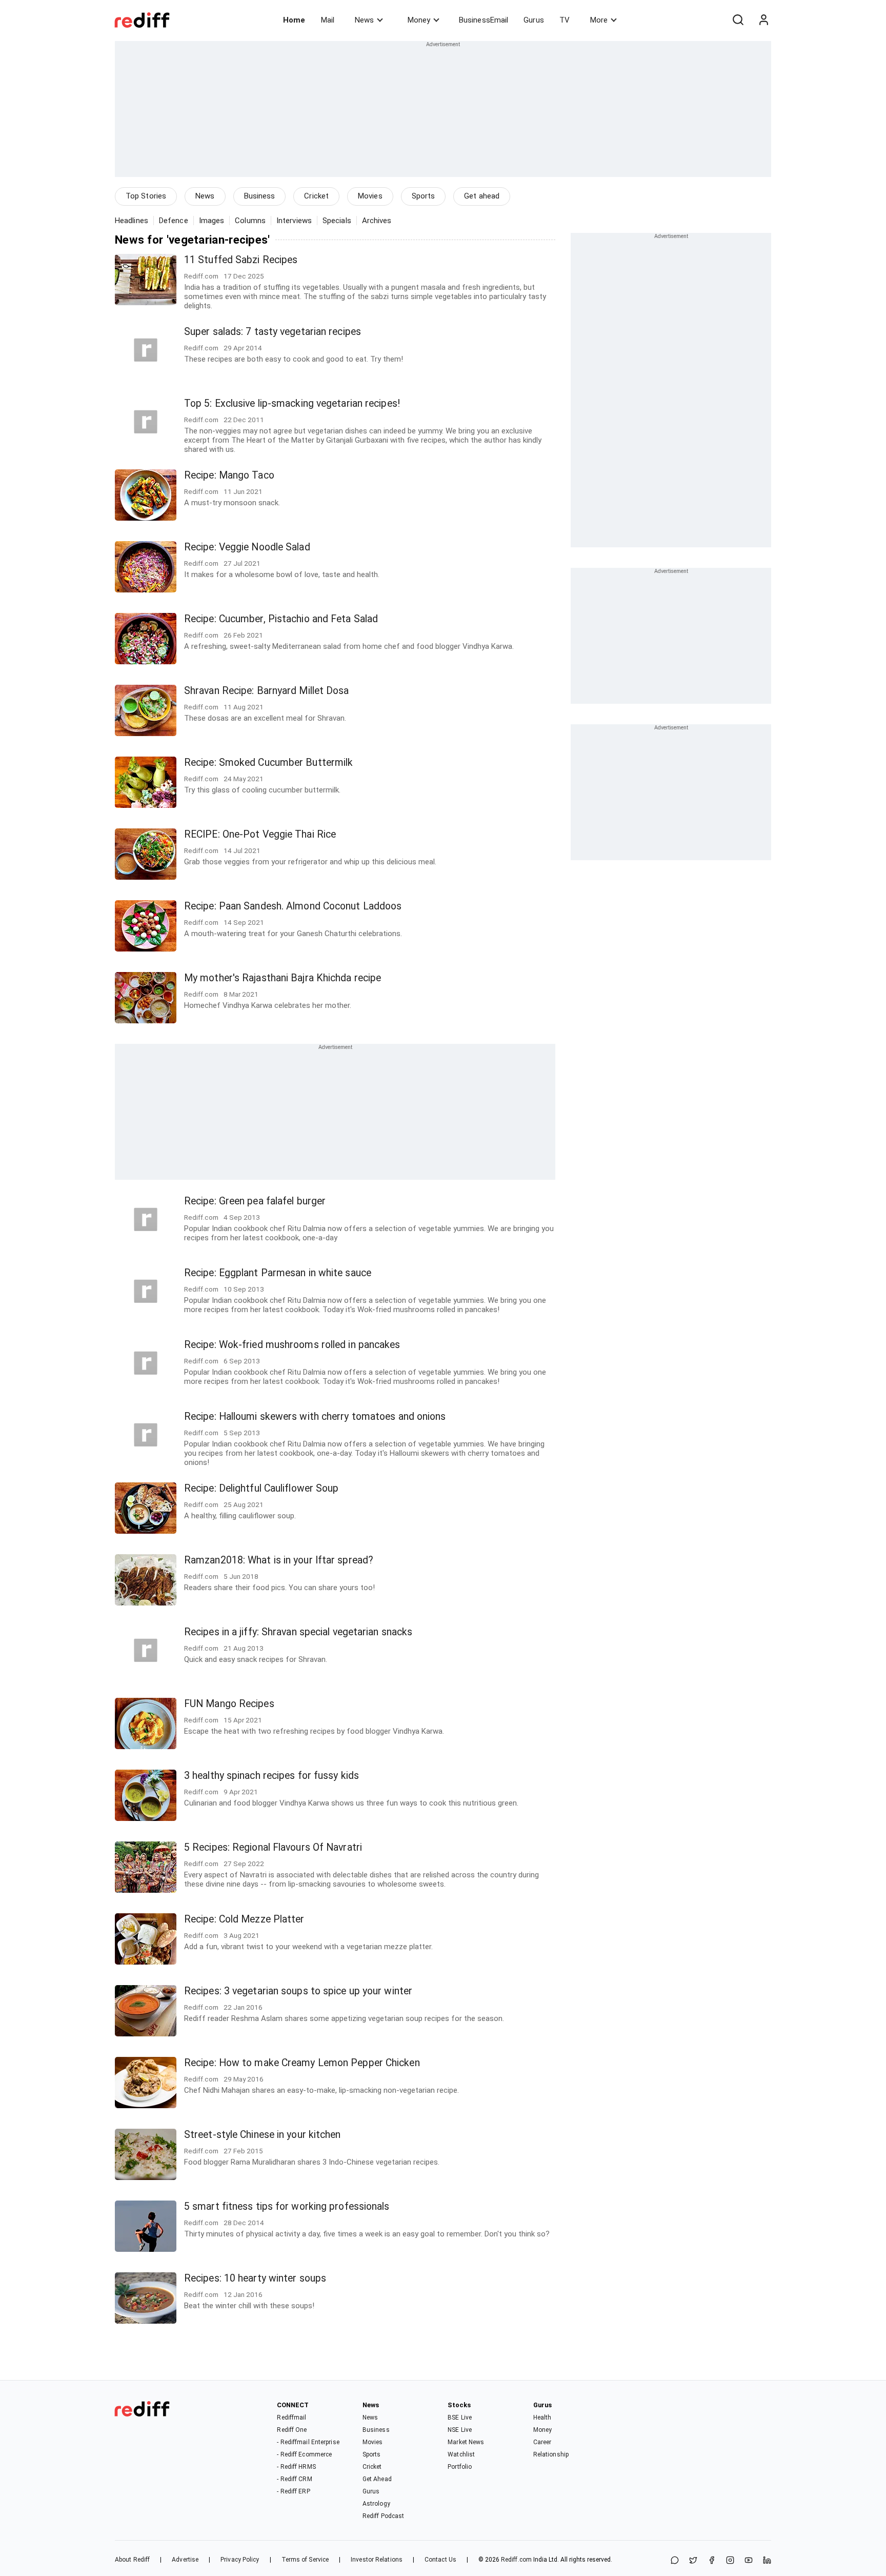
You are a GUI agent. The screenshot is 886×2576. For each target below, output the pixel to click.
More (599, 20)
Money (419, 20)
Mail (328, 20)
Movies (370, 196)
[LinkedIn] (767, 2561)
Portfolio (460, 2467)
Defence (174, 221)
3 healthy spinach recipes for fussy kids (271, 1776)
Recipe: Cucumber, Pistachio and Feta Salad (281, 619)
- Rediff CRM (294, 2479)
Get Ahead (377, 2479)
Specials (337, 221)
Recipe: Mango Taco (229, 475)
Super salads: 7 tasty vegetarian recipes (273, 332)
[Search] (738, 20)
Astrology (376, 2504)
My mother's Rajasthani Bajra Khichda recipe (283, 978)
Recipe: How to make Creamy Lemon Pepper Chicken (302, 2063)
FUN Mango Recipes (229, 1704)
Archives (377, 221)
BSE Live (460, 2418)
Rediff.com (516, 2560)
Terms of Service (305, 2560)
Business (260, 196)
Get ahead (482, 196)
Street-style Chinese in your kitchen (263, 2135)
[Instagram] (730, 2561)
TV (565, 20)
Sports (424, 196)
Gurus (534, 20)
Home (294, 20)
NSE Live (460, 2430)
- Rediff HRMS (296, 2467)
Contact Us (440, 2560)
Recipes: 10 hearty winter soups (255, 2278)
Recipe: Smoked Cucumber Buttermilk (268, 762)
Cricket (316, 196)
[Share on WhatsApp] (675, 2561)
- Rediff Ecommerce (304, 2454)
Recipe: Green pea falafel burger (255, 1201)
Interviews (294, 221)
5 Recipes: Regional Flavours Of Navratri (273, 1847)
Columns (250, 221)
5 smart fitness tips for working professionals (287, 2206)
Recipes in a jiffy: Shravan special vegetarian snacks (298, 1632)
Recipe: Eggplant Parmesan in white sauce (278, 1273)
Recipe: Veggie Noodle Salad (247, 547)
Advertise (185, 2560)
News (364, 20)
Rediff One (292, 2430)
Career (542, 2442)
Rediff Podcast (383, 2516)
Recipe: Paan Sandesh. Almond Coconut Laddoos (293, 906)
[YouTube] (749, 2561)
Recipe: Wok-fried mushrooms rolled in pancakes (292, 1345)
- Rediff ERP (293, 2491)
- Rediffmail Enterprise (308, 2442)
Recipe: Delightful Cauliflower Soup (261, 1488)
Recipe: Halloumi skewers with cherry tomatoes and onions (315, 1416)
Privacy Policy (240, 2560)
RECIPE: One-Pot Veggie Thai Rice (260, 834)
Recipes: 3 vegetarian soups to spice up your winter (298, 1991)
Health (542, 2418)
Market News (466, 2442)
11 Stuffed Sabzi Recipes (241, 260)
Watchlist (461, 2454)
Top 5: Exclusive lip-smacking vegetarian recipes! (292, 403)
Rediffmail (291, 2418)
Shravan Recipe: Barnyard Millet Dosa (267, 691)
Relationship (551, 2454)
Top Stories (146, 196)
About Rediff (132, 2560)
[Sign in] (763, 20)
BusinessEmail (484, 20)
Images (212, 221)
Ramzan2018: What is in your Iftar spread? (279, 1560)
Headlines (132, 221)
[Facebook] (712, 2561)
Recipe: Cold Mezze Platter (244, 1919)
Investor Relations (377, 2560)
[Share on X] (693, 2561)
